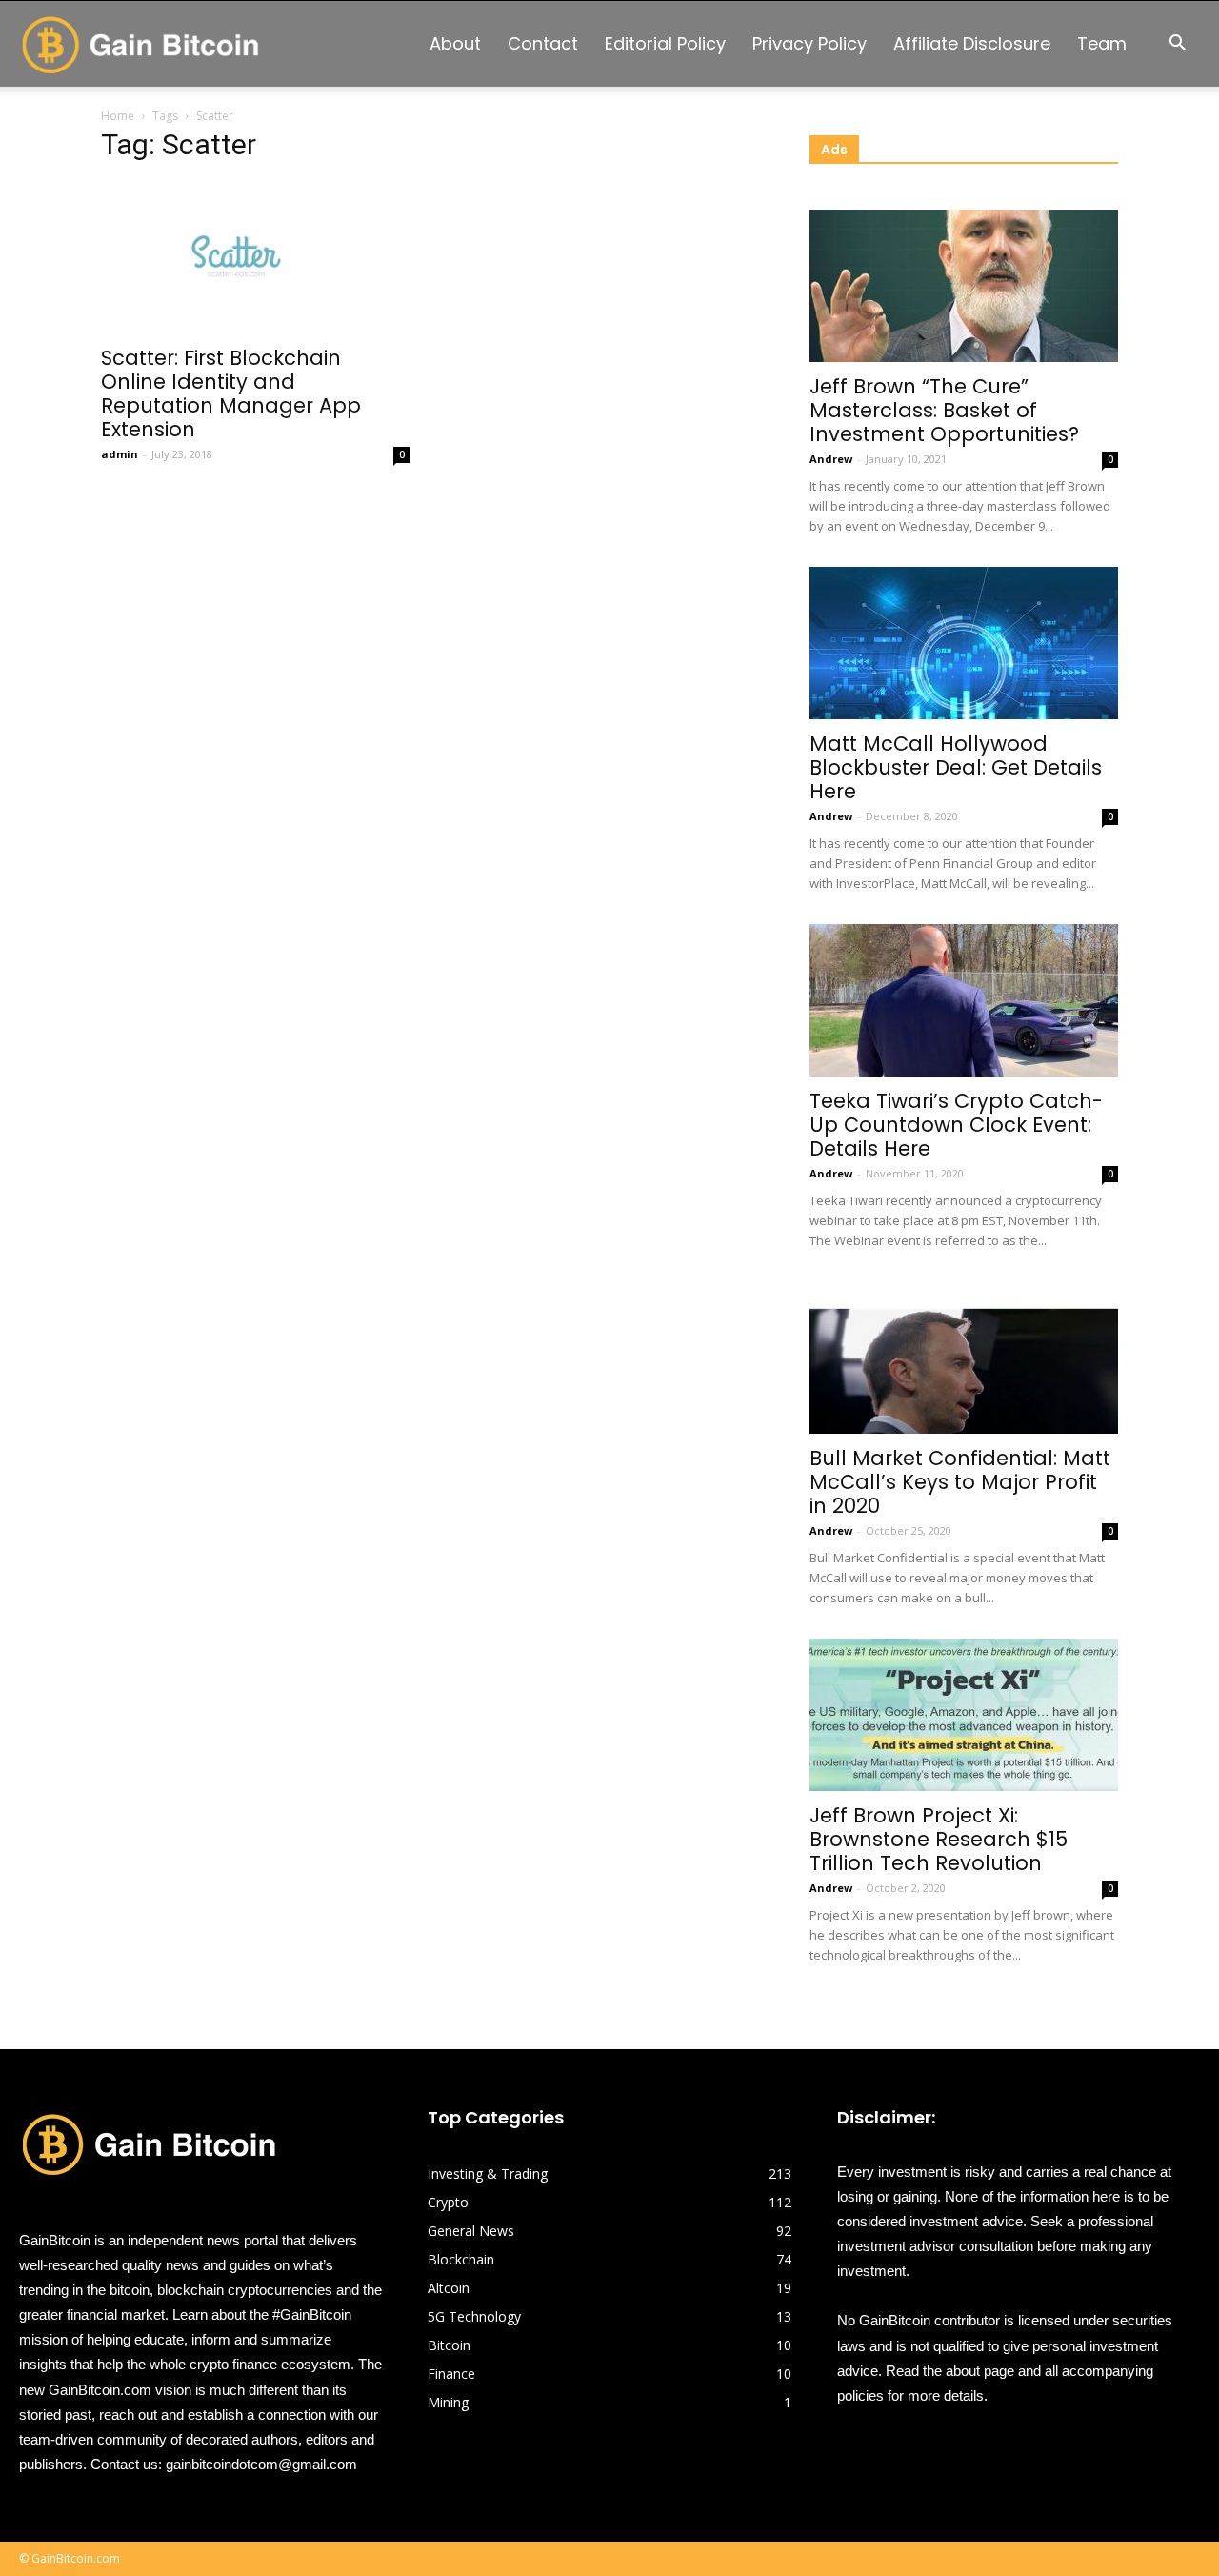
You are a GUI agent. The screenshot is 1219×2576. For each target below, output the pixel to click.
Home (118, 116)
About (455, 43)
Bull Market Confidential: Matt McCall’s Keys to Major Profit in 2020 (960, 1482)
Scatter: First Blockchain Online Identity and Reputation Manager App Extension (231, 393)
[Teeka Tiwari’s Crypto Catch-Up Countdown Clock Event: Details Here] (964, 1000)
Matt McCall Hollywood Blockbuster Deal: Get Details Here (956, 767)
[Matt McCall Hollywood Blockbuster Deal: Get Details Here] (964, 643)
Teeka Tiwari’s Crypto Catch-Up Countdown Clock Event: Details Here (956, 1125)
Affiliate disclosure (972, 43)
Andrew (831, 459)
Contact (543, 43)
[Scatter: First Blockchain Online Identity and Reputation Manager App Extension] (255, 257)
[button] (1177, 45)
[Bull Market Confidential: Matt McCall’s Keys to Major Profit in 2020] (964, 1358)
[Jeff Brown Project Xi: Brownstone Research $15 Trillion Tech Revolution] (964, 1715)
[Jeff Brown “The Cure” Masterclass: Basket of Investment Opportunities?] (964, 286)
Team (1102, 43)
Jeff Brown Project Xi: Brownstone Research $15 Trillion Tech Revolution (939, 1839)
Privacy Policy (809, 43)
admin (120, 454)
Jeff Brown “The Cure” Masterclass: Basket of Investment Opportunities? (944, 410)
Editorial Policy (665, 43)
